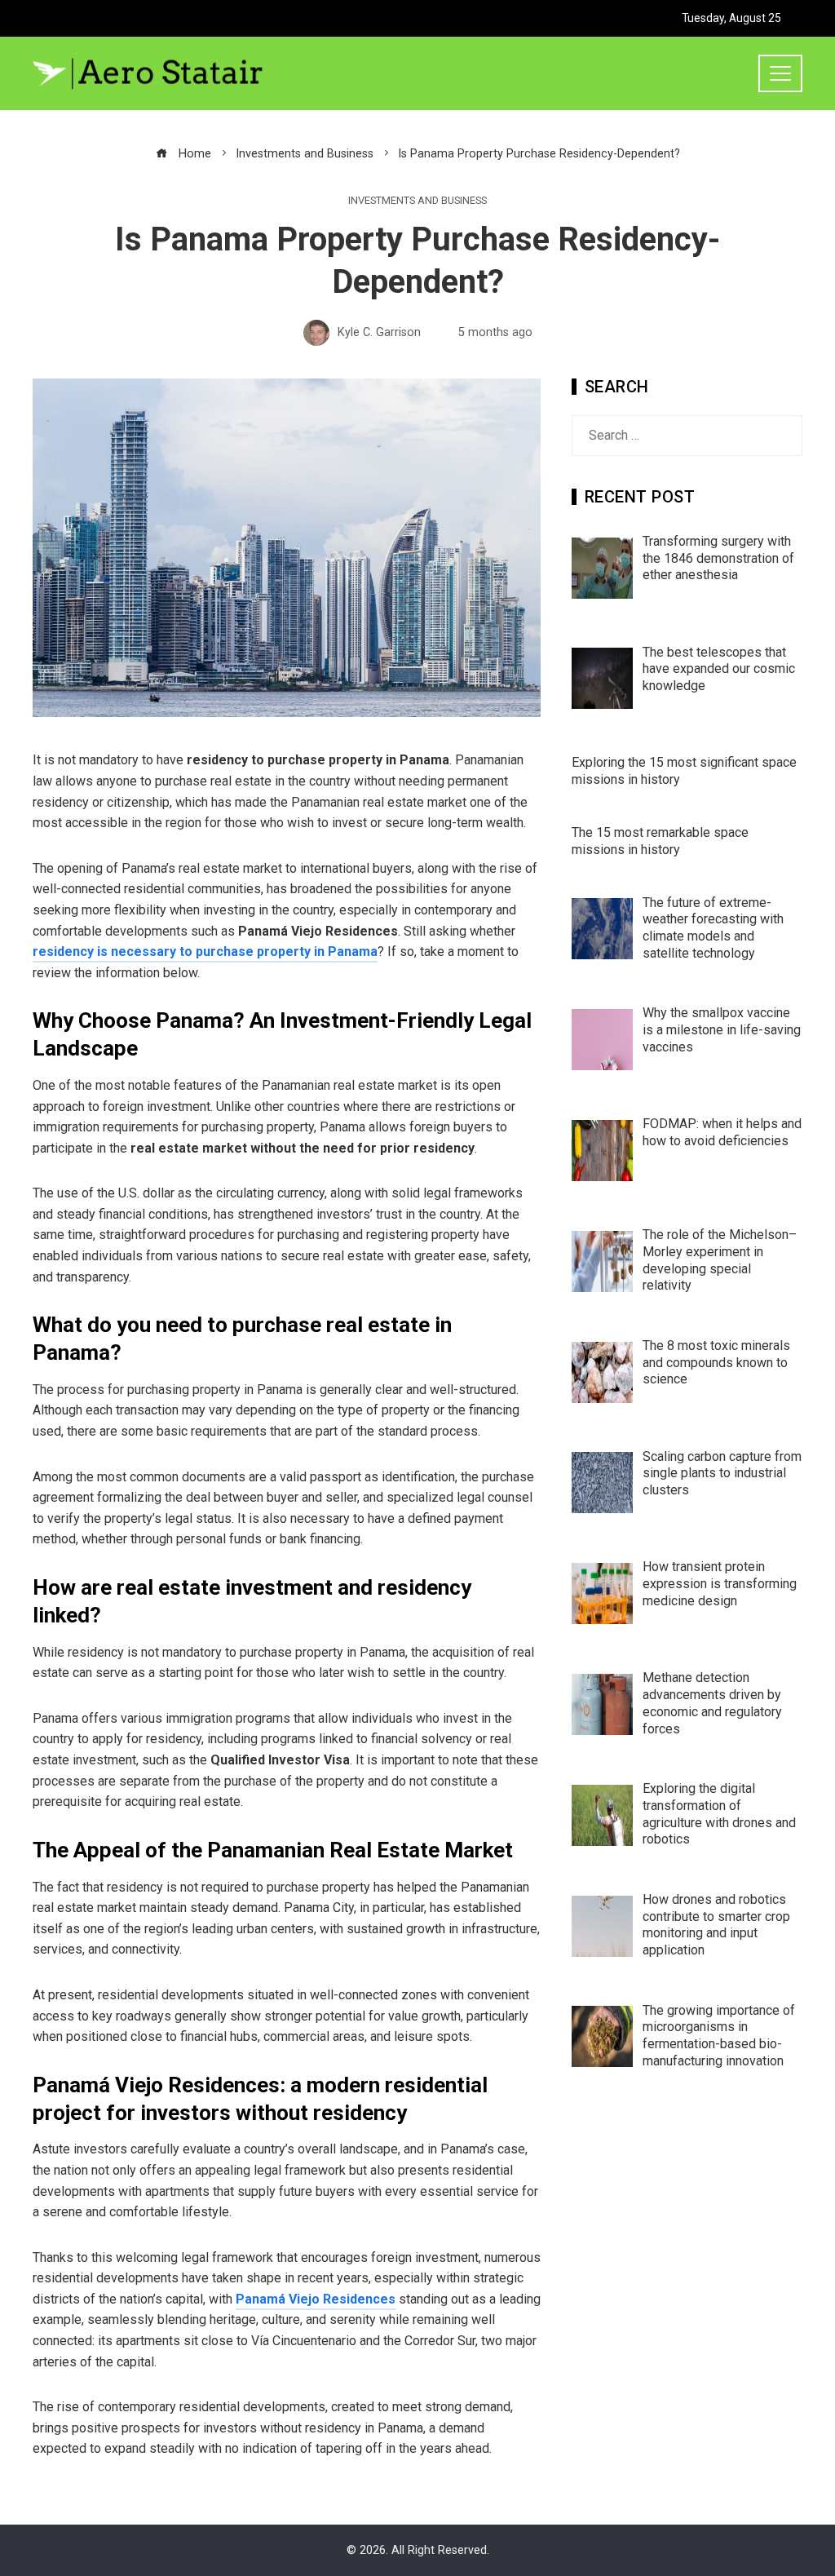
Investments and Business (417, 201)
